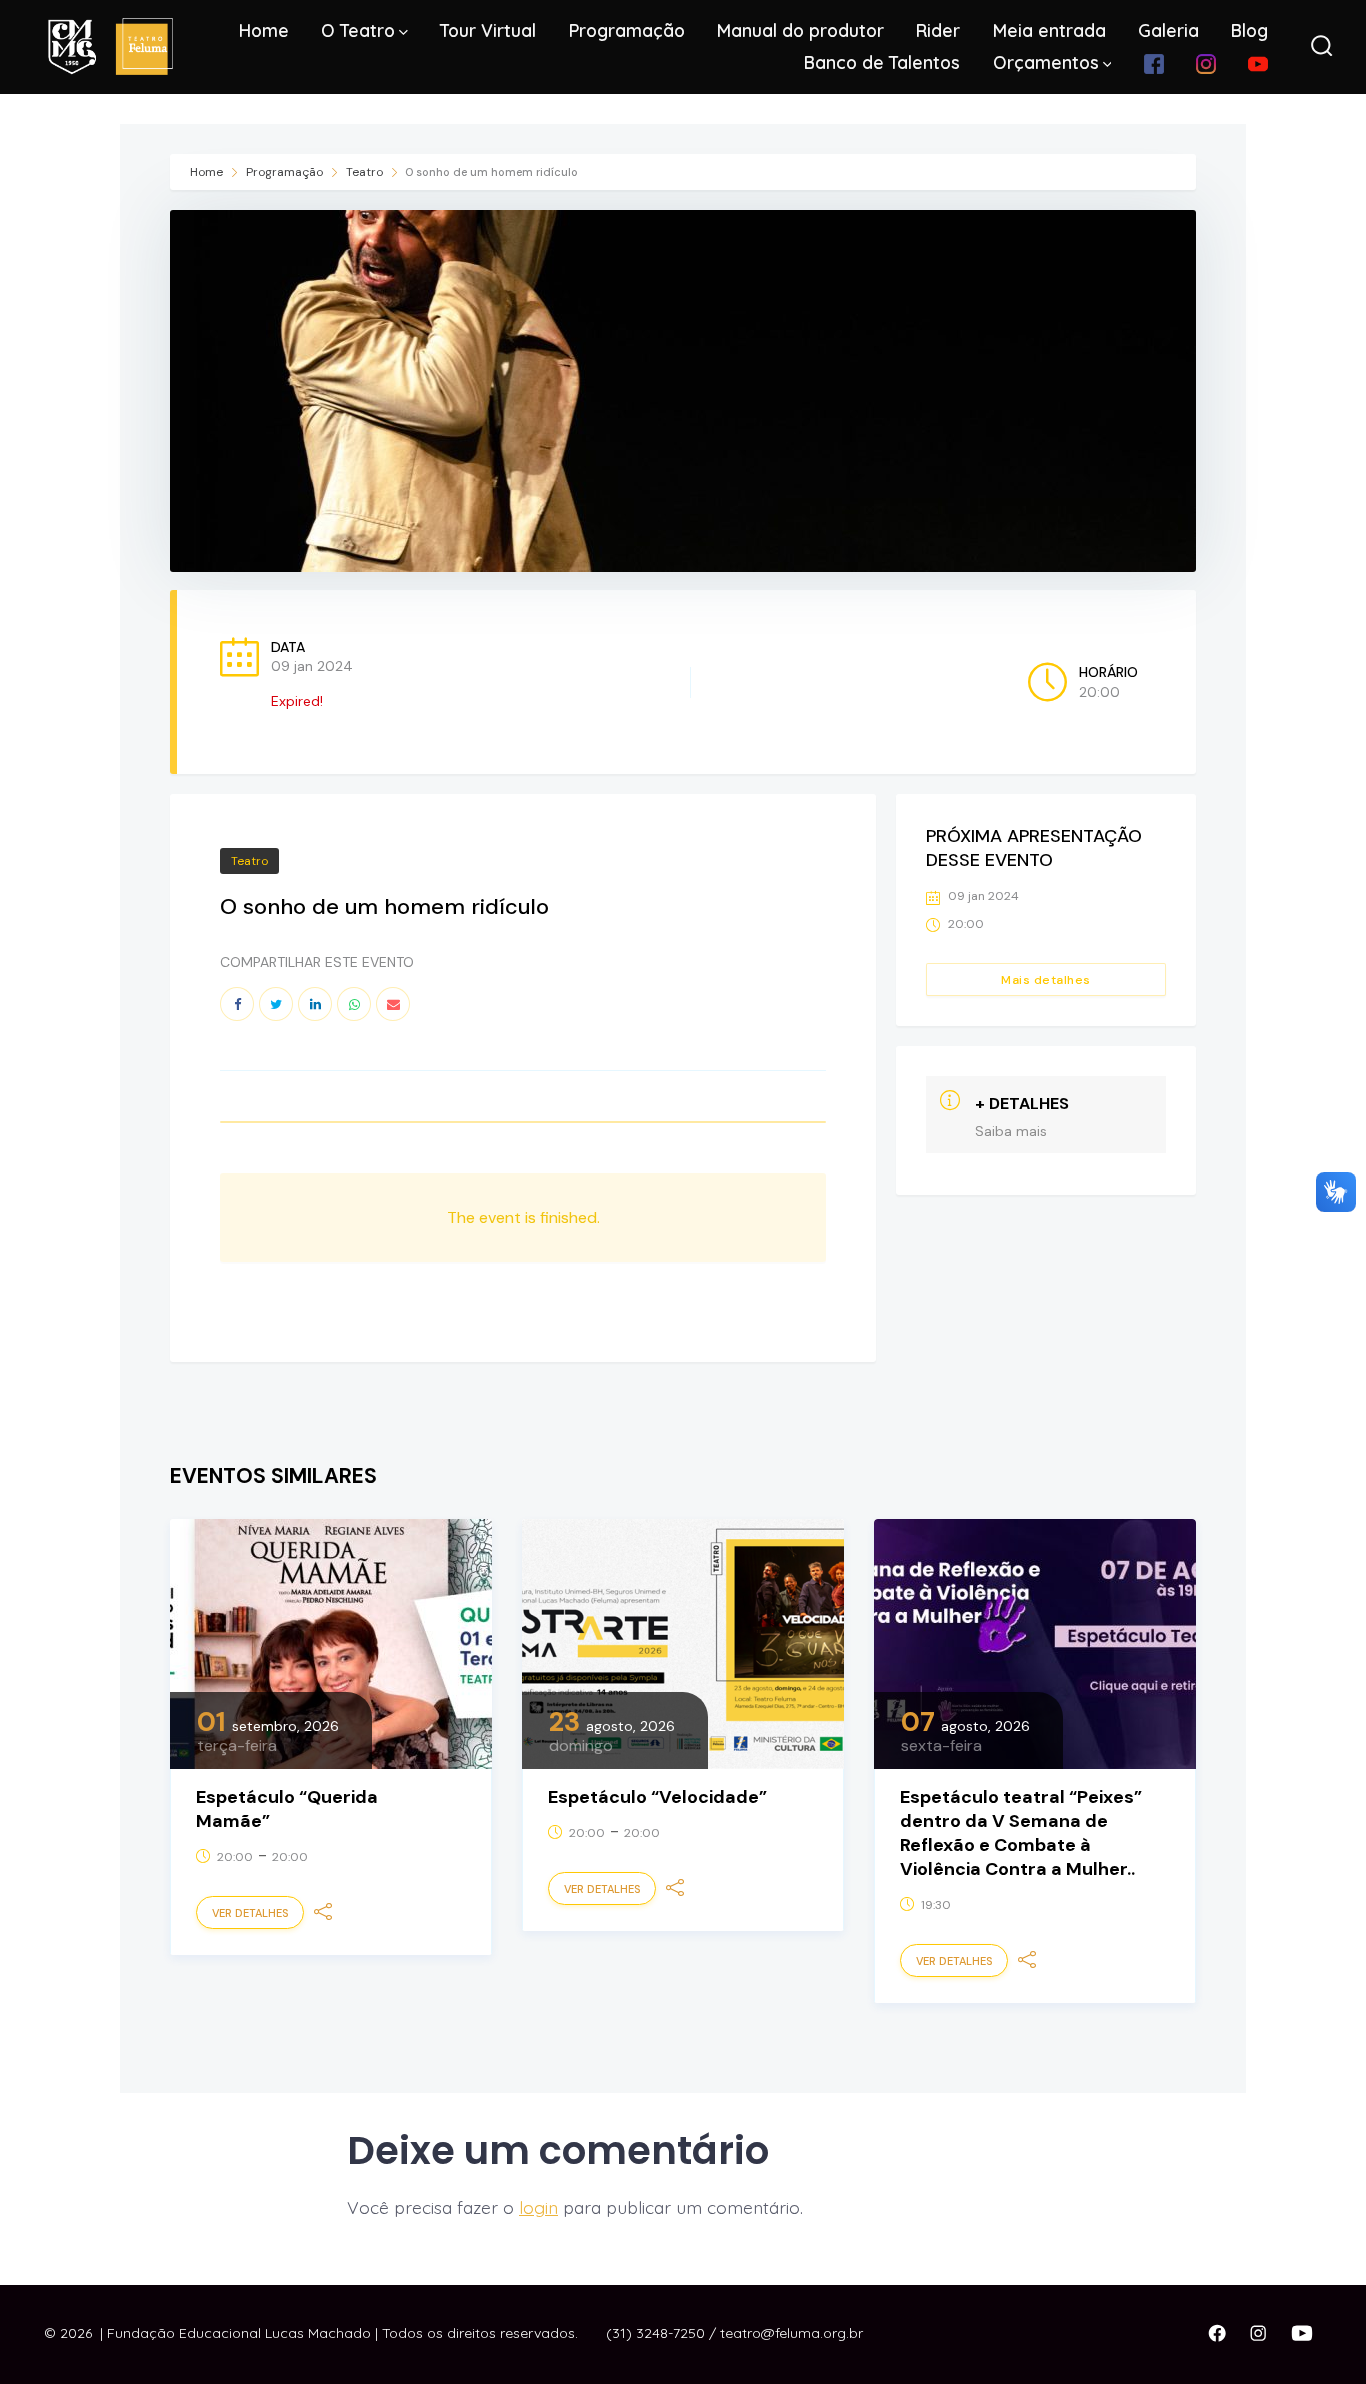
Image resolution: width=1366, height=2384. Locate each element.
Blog (1249, 30)
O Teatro (358, 30)
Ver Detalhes (250, 1913)
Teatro (364, 172)
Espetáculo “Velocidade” (657, 1797)
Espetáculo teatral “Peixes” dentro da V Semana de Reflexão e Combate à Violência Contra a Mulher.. (1021, 1833)
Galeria (1168, 30)
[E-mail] (393, 1004)
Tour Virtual (488, 30)
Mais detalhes (1046, 980)
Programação (627, 30)
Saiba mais (1011, 1131)
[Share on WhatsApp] (354, 1004)
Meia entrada (1049, 30)
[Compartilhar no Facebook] (237, 1004)
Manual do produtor (800, 30)
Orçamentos (1046, 62)
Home (264, 30)
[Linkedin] (315, 1004)
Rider (938, 30)
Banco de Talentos (882, 62)
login (538, 2207)
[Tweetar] (276, 1004)
